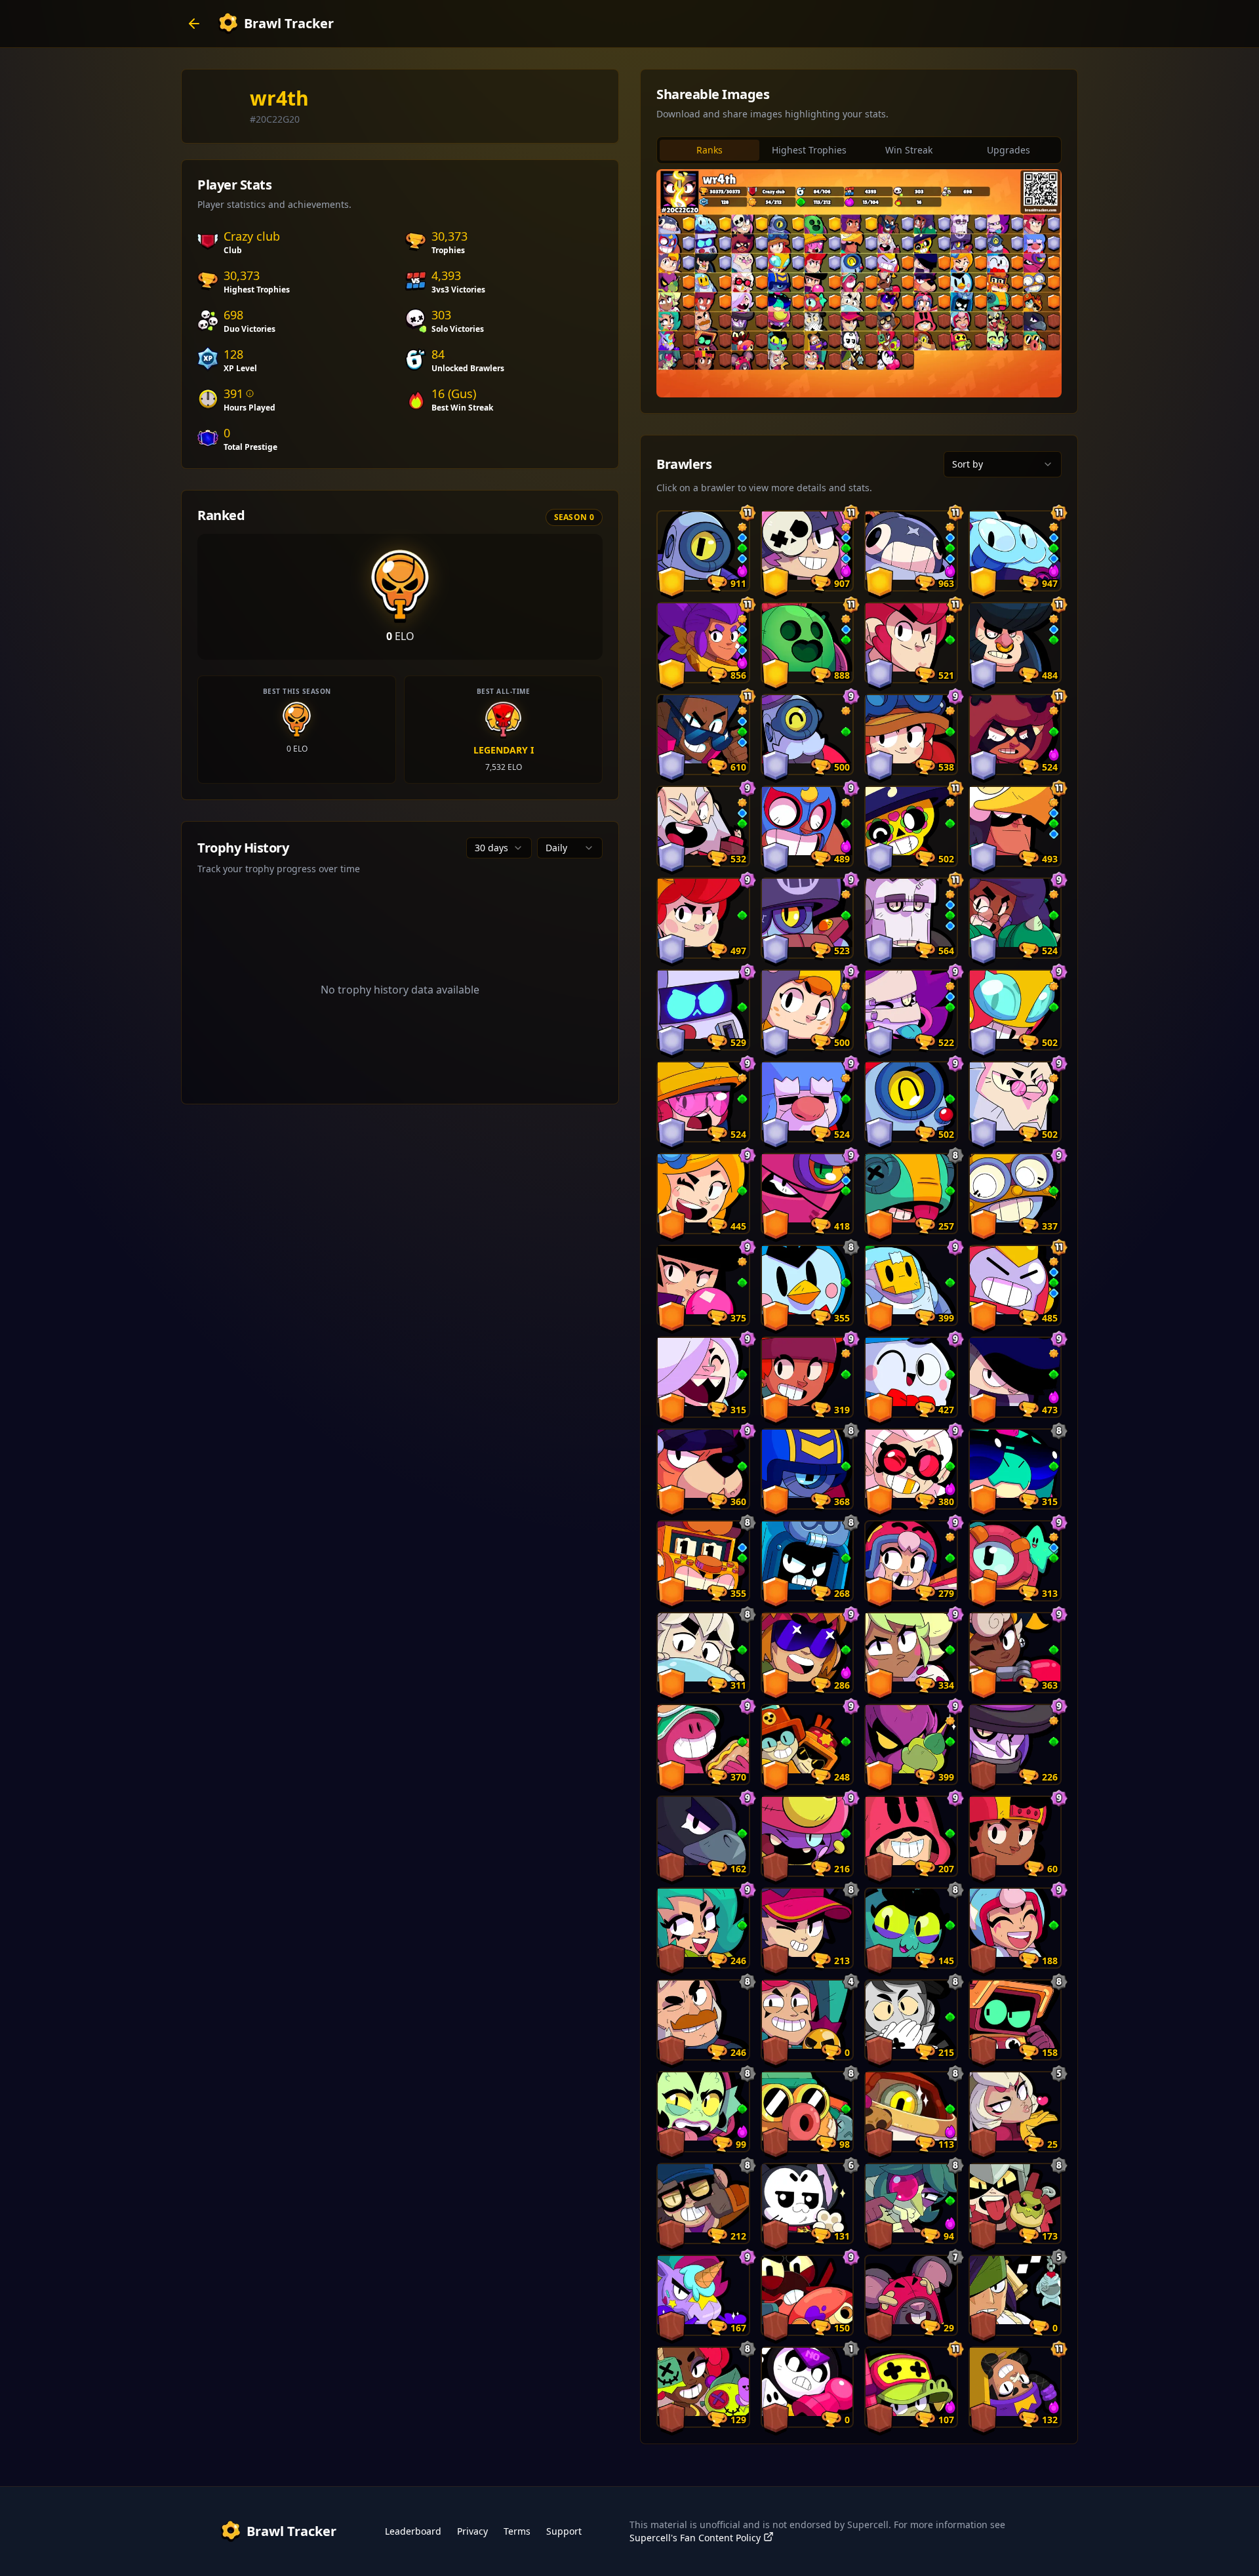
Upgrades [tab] (1009, 150)
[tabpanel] (859, 283)
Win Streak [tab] (909, 150)
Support (564, 2531)
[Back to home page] (194, 24)
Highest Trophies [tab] (809, 150)
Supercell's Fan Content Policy (695, 2538)
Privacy (472, 2531)
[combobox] (499, 848)
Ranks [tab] (709, 150)
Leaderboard (413, 2531)
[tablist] (859, 150)
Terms (517, 2531)
